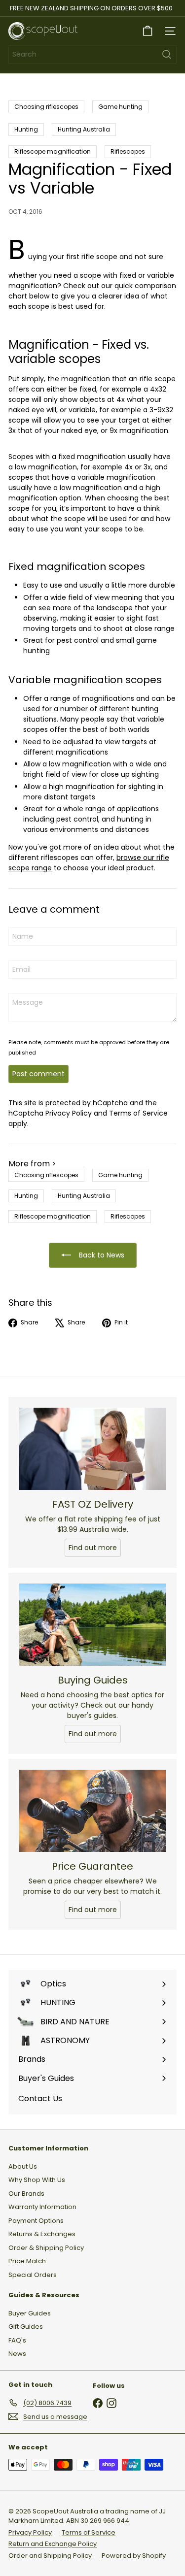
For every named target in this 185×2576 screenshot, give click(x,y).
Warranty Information (42, 2207)
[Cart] (148, 31)
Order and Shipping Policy (50, 2556)
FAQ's (17, 2340)
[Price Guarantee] (92, 1811)
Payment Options (36, 2221)
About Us (23, 2166)
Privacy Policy (69, 1113)
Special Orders (33, 2275)
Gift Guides (26, 2327)
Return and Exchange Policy (53, 2544)
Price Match (27, 2261)
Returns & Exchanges (42, 2234)
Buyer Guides (30, 2313)
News (17, 2354)
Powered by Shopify (134, 2556)
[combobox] (92, 54)
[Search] (167, 54)
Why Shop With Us (37, 2180)
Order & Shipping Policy (46, 2248)
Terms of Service (138, 1113)
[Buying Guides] (92, 1625)
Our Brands (26, 2194)
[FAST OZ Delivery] (92, 1449)
